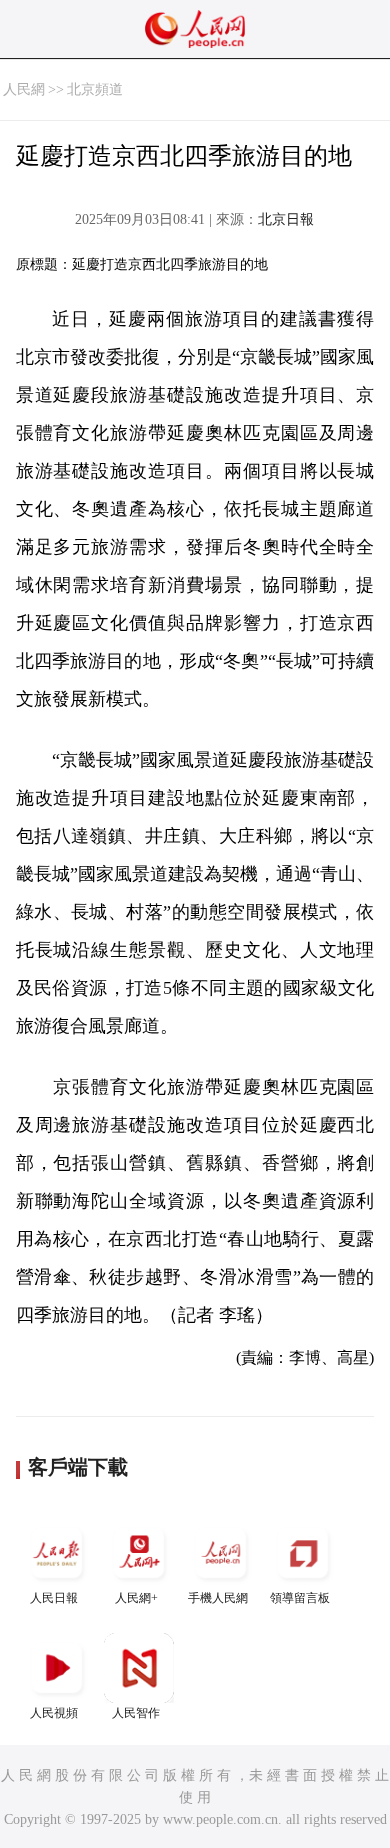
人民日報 (54, 1598)
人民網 (24, 89)
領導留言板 (300, 1598)
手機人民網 (218, 1598)
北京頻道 (95, 89)
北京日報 (286, 219)
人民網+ (136, 1598)
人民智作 (136, 1713)
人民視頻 (54, 1713)
